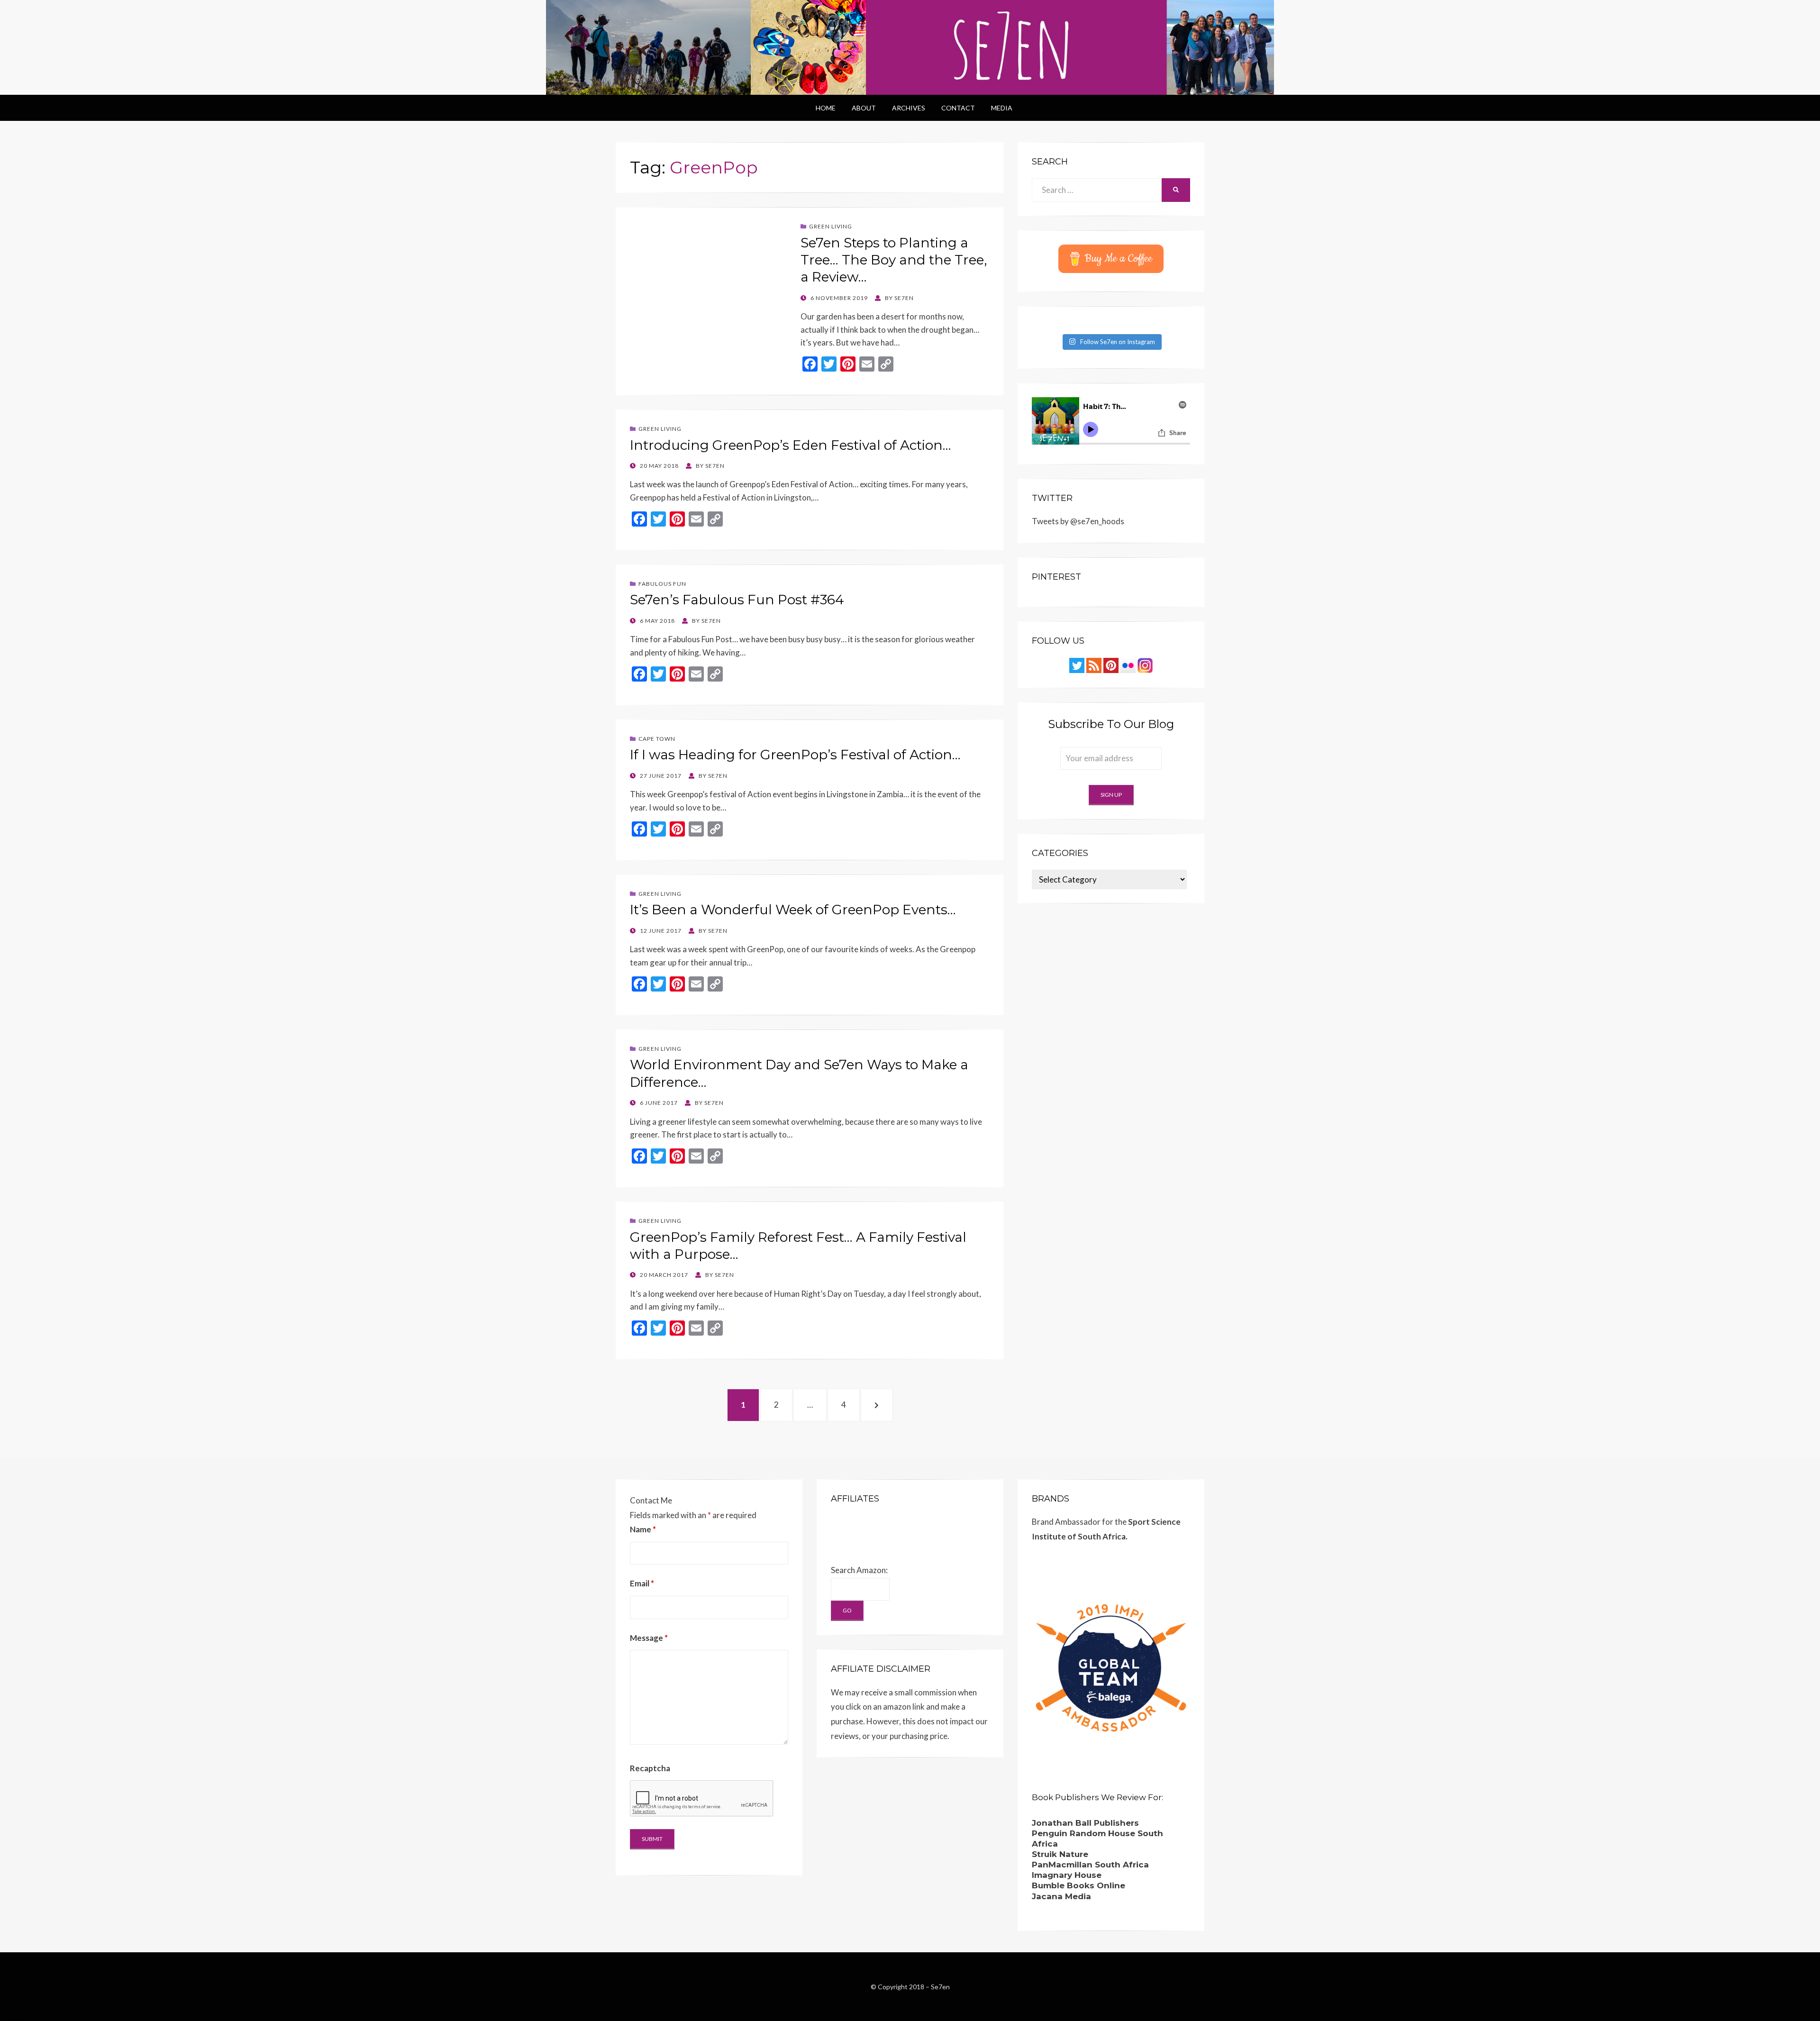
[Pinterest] (1111, 665)
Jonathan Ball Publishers (1085, 1823)
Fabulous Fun (662, 584)
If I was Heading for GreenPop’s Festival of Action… (795, 755)
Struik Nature (1060, 1854)
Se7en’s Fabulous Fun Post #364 (737, 600)
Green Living (831, 226)
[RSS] (1094, 665)
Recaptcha (650, 1768)
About (864, 108)
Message (649, 1638)
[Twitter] (1077, 665)
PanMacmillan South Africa (1090, 1865)
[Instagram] (1145, 665)
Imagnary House (1067, 1875)
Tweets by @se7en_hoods (1078, 521)
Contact (958, 108)
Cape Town (657, 739)
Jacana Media (1061, 1896)
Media (1002, 108)
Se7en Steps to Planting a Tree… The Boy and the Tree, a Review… (894, 260)
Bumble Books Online (1078, 1885)
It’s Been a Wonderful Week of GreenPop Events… (793, 910)
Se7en (940, 1987)
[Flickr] (1128, 665)
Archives (909, 108)
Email (642, 1583)
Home (826, 108)
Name (643, 1529)
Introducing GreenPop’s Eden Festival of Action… (791, 445)
